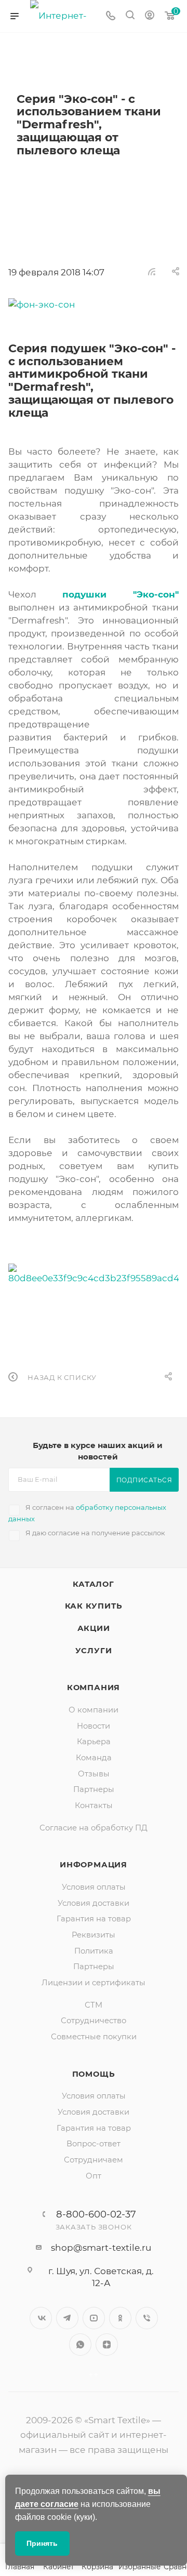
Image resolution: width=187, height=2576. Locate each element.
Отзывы (94, 1774)
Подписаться (144, 1480)
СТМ (94, 2005)
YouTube (94, 2318)
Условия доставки (94, 1903)
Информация (94, 1865)
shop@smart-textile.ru (101, 2248)
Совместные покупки (94, 2037)
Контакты (94, 1805)
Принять (42, 2543)
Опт (94, 2176)
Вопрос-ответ (94, 2144)
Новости (94, 1726)
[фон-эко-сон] (94, 305)
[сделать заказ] (94, 1273)
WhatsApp (80, 2345)
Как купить (94, 1606)
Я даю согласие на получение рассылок (95, 1533)
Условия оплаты (94, 1887)
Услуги (94, 1651)
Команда (94, 1758)
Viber (147, 2318)
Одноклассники (120, 2318)
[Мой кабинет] (150, 16)
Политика (94, 1951)
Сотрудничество (94, 2021)
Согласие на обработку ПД (94, 1828)
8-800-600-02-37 (96, 2214)
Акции (94, 1628)
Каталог (94, 1584)
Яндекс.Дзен (107, 2345)
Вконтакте (41, 2318)
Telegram (67, 2318)
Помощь (94, 2074)
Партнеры (94, 1789)
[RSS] (152, 271)
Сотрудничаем (94, 2160)
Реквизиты (94, 1935)
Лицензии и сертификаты (94, 1983)
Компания (94, 1688)
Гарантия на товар (94, 1919)
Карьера (94, 1742)
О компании (94, 1710)
